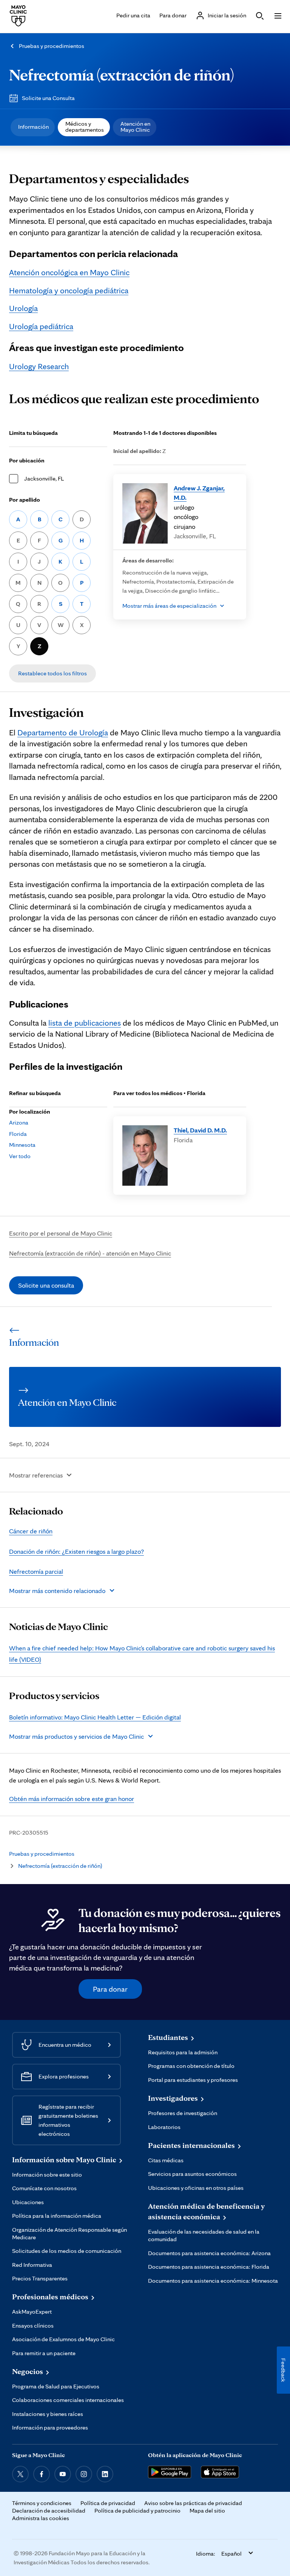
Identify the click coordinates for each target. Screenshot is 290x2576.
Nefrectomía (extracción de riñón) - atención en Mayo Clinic (90, 1253)
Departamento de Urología (63, 732)
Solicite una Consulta (48, 98)
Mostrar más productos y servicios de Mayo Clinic (76, 1736)
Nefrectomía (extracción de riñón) (122, 75)
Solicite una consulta (46, 1285)
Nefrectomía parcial (36, 1571)
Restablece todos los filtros (52, 673)
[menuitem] (33, 127)
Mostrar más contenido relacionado (57, 1591)
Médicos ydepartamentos (85, 127)
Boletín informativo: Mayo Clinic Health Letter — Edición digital (95, 1717)
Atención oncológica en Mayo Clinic (69, 272)
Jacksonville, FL (44, 478)
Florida (18, 1134)
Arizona (19, 1122)
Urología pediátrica (41, 326)
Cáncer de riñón (31, 1531)
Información (33, 127)
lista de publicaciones (85, 1023)
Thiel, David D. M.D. (200, 1130)
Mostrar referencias (36, 1475)
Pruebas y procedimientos (52, 46)
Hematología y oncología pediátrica (69, 290)
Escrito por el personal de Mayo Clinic (61, 1233)
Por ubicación (27, 460)
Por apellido (25, 500)
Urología (23, 308)
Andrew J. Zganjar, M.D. (199, 493)
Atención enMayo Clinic (135, 127)
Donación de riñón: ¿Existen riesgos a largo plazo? (76, 1551)
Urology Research (39, 366)
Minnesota (22, 1145)
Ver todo (20, 1156)
